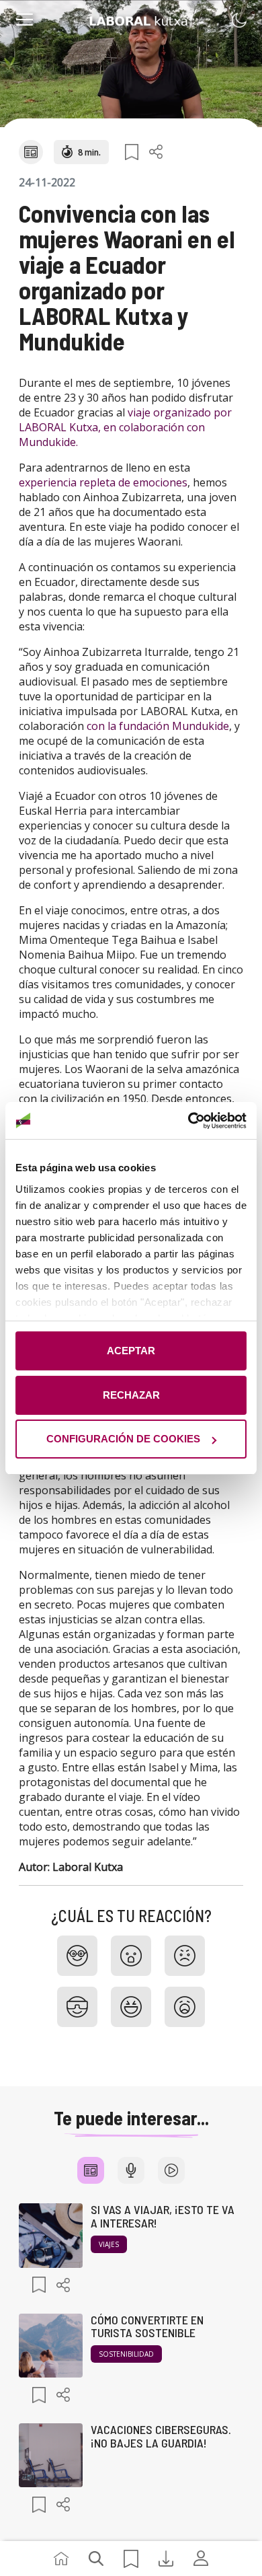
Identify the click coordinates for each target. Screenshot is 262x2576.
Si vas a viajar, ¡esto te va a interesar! (163, 2216)
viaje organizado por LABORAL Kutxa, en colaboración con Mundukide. (125, 427)
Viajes (109, 2244)
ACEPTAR (131, 1351)
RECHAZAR (131, 1395)
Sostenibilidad (126, 2354)
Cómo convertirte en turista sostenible (147, 2326)
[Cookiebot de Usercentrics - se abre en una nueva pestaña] (188, 1121)
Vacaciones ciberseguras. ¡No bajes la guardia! (161, 2436)
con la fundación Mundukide (158, 726)
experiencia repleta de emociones (103, 482)
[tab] (91, 2170)
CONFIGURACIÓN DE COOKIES (123, 1439)
